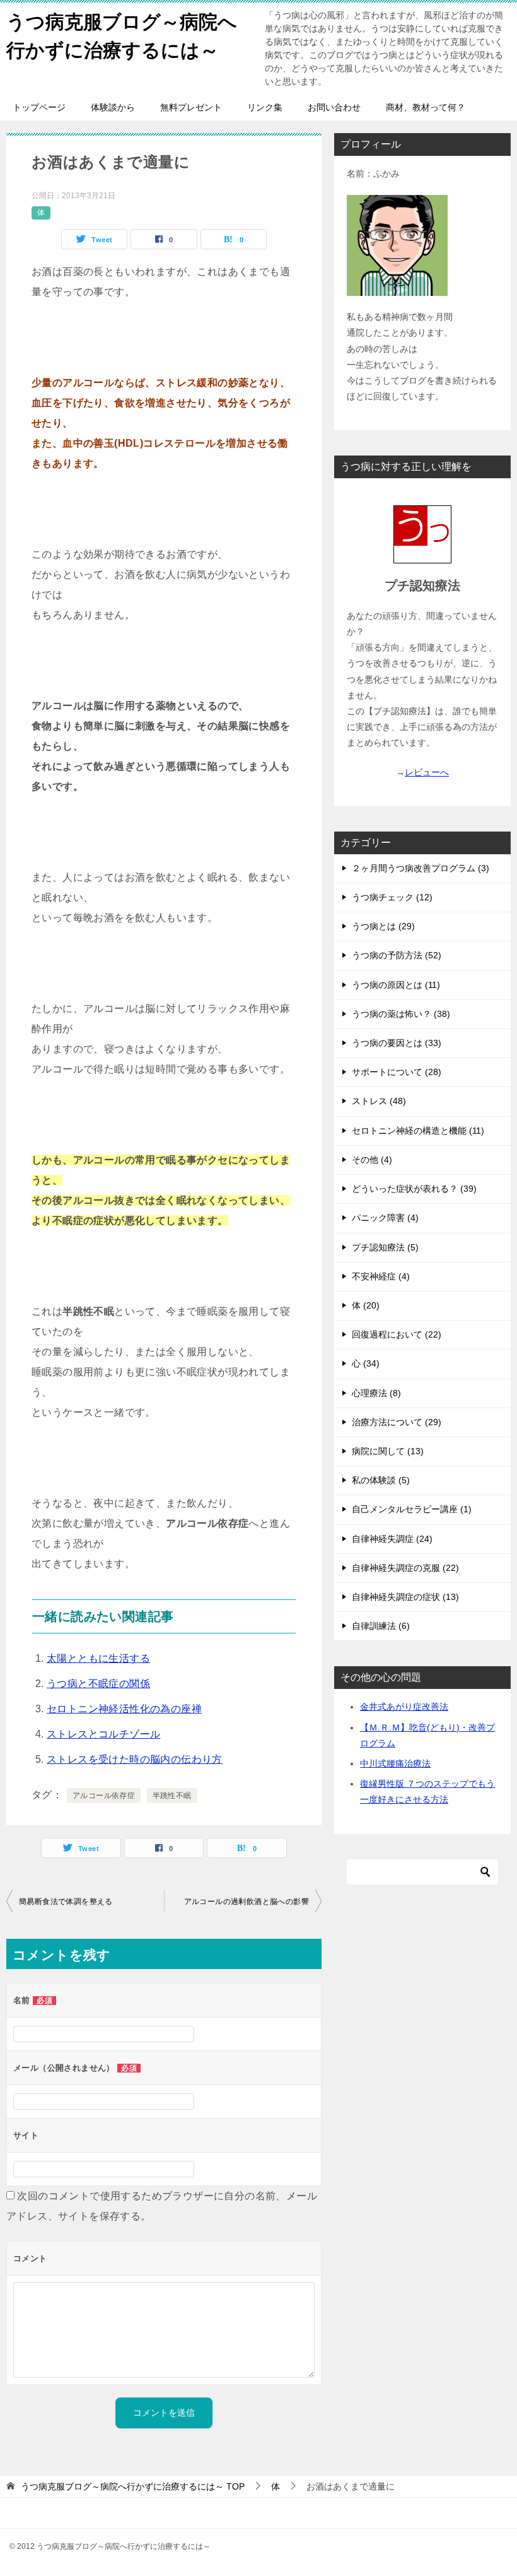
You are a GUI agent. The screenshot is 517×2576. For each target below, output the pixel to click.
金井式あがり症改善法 (404, 1707)
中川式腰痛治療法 (395, 1763)
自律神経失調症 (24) (392, 1539)
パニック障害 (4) (385, 1218)
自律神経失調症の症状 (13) (405, 1597)
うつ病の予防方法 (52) (397, 955)
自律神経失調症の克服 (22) (405, 1568)
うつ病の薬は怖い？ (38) (401, 1014)
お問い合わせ (334, 107)
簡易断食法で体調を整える (66, 1902)
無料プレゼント (191, 107)
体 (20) (366, 1305)
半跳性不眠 (172, 1796)
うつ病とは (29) (383, 926)
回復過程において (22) (397, 1334)
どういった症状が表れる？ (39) (414, 1189)
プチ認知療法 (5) (385, 1247)
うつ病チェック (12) (392, 897)
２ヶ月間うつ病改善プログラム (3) (421, 868)
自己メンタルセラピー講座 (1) (412, 1509)
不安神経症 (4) (381, 1276)
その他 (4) (372, 1160)
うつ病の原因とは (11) (396, 985)
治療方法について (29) (397, 1422)
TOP (133, 2486)
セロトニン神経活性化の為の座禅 (124, 1709)
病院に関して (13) (388, 1451)
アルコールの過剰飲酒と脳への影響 (247, 1902)
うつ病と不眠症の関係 (98, 1684)
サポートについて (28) (397, 1072)
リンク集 (265, 107)
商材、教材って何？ (426, 107)
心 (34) (366, 1363)
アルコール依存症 (104, 1796)
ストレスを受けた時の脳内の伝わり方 (135, 1759)
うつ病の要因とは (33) (397, 1043)
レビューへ (427, 772)
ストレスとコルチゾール (103, 1734)
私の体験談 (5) (381, 1480)
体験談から (113, 107)
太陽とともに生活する (98, 1658)
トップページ (39, 107)
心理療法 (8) (376, 1393)
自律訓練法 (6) (381, 1626)
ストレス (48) (379, 1101)
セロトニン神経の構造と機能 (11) (418, 1131)
